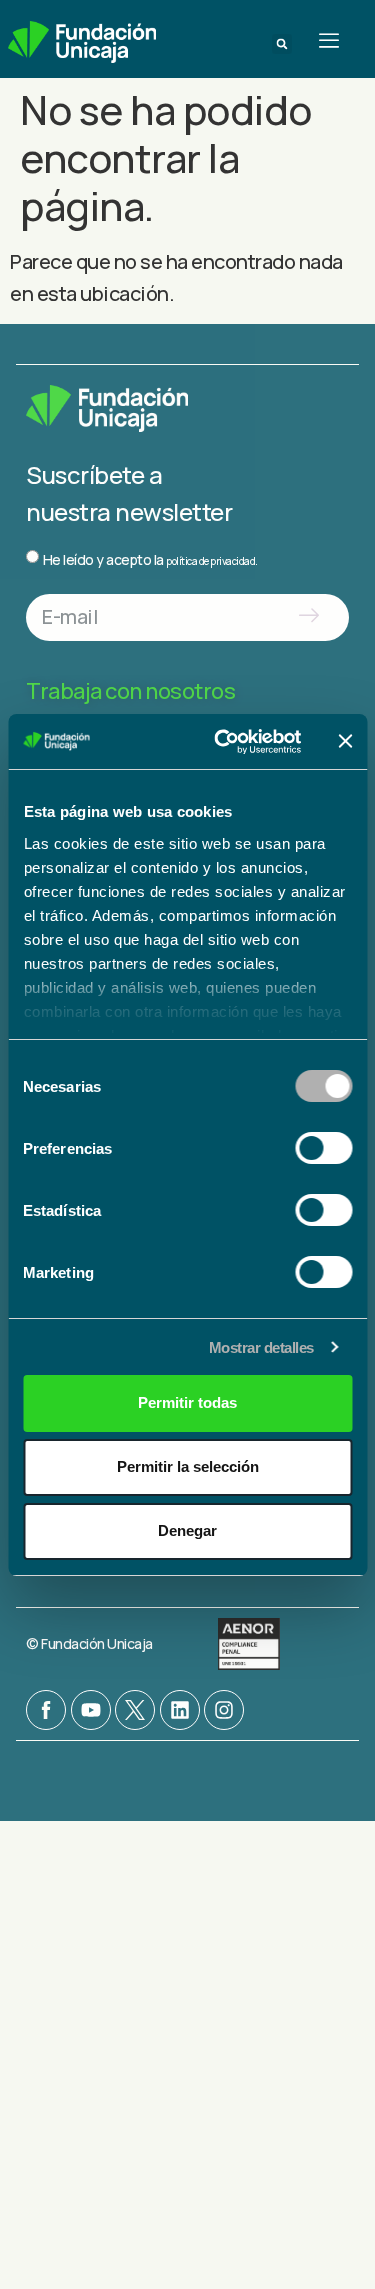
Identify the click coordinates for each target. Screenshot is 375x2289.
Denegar (187, 1530)
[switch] (323, 1148)
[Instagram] (224, 1710)
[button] (282, 44)
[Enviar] (308, 617)
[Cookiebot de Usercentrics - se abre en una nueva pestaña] (223, 742)
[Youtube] (91, 1710)
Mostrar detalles (261, 1347)
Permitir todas (187, 1402)
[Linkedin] (180, 1710)
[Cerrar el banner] (345, 741)
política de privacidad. (212, 561)
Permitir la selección (188, 1466)
